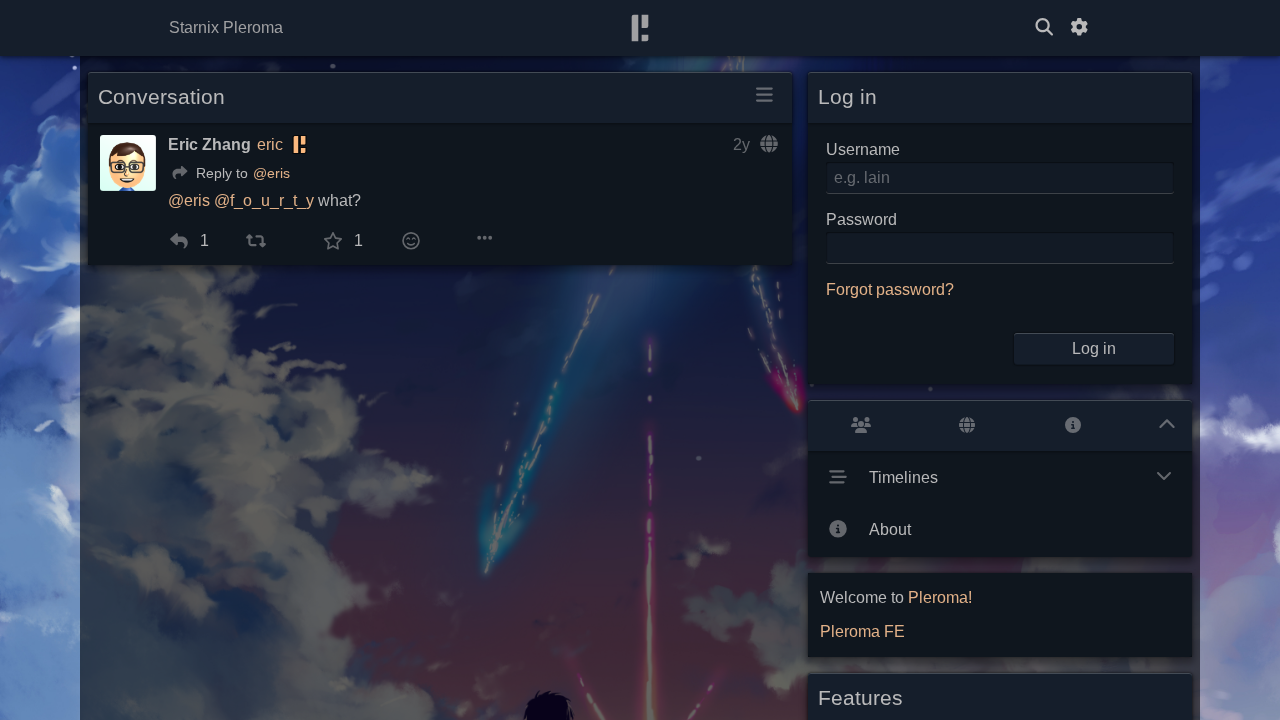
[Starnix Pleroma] (640, 28)
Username (863, 149)
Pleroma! (940, 597)
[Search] (1044, 28)
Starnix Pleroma (226, 27)
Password (861, 219)
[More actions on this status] (484, 238)
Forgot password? (890, 289)
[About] (1073, 425)
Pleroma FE (862, 631)
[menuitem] (176, 241)
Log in (1094, 348)
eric (270, 144)
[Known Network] (967, 425)
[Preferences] (1079, 28)
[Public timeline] (861, 425)
